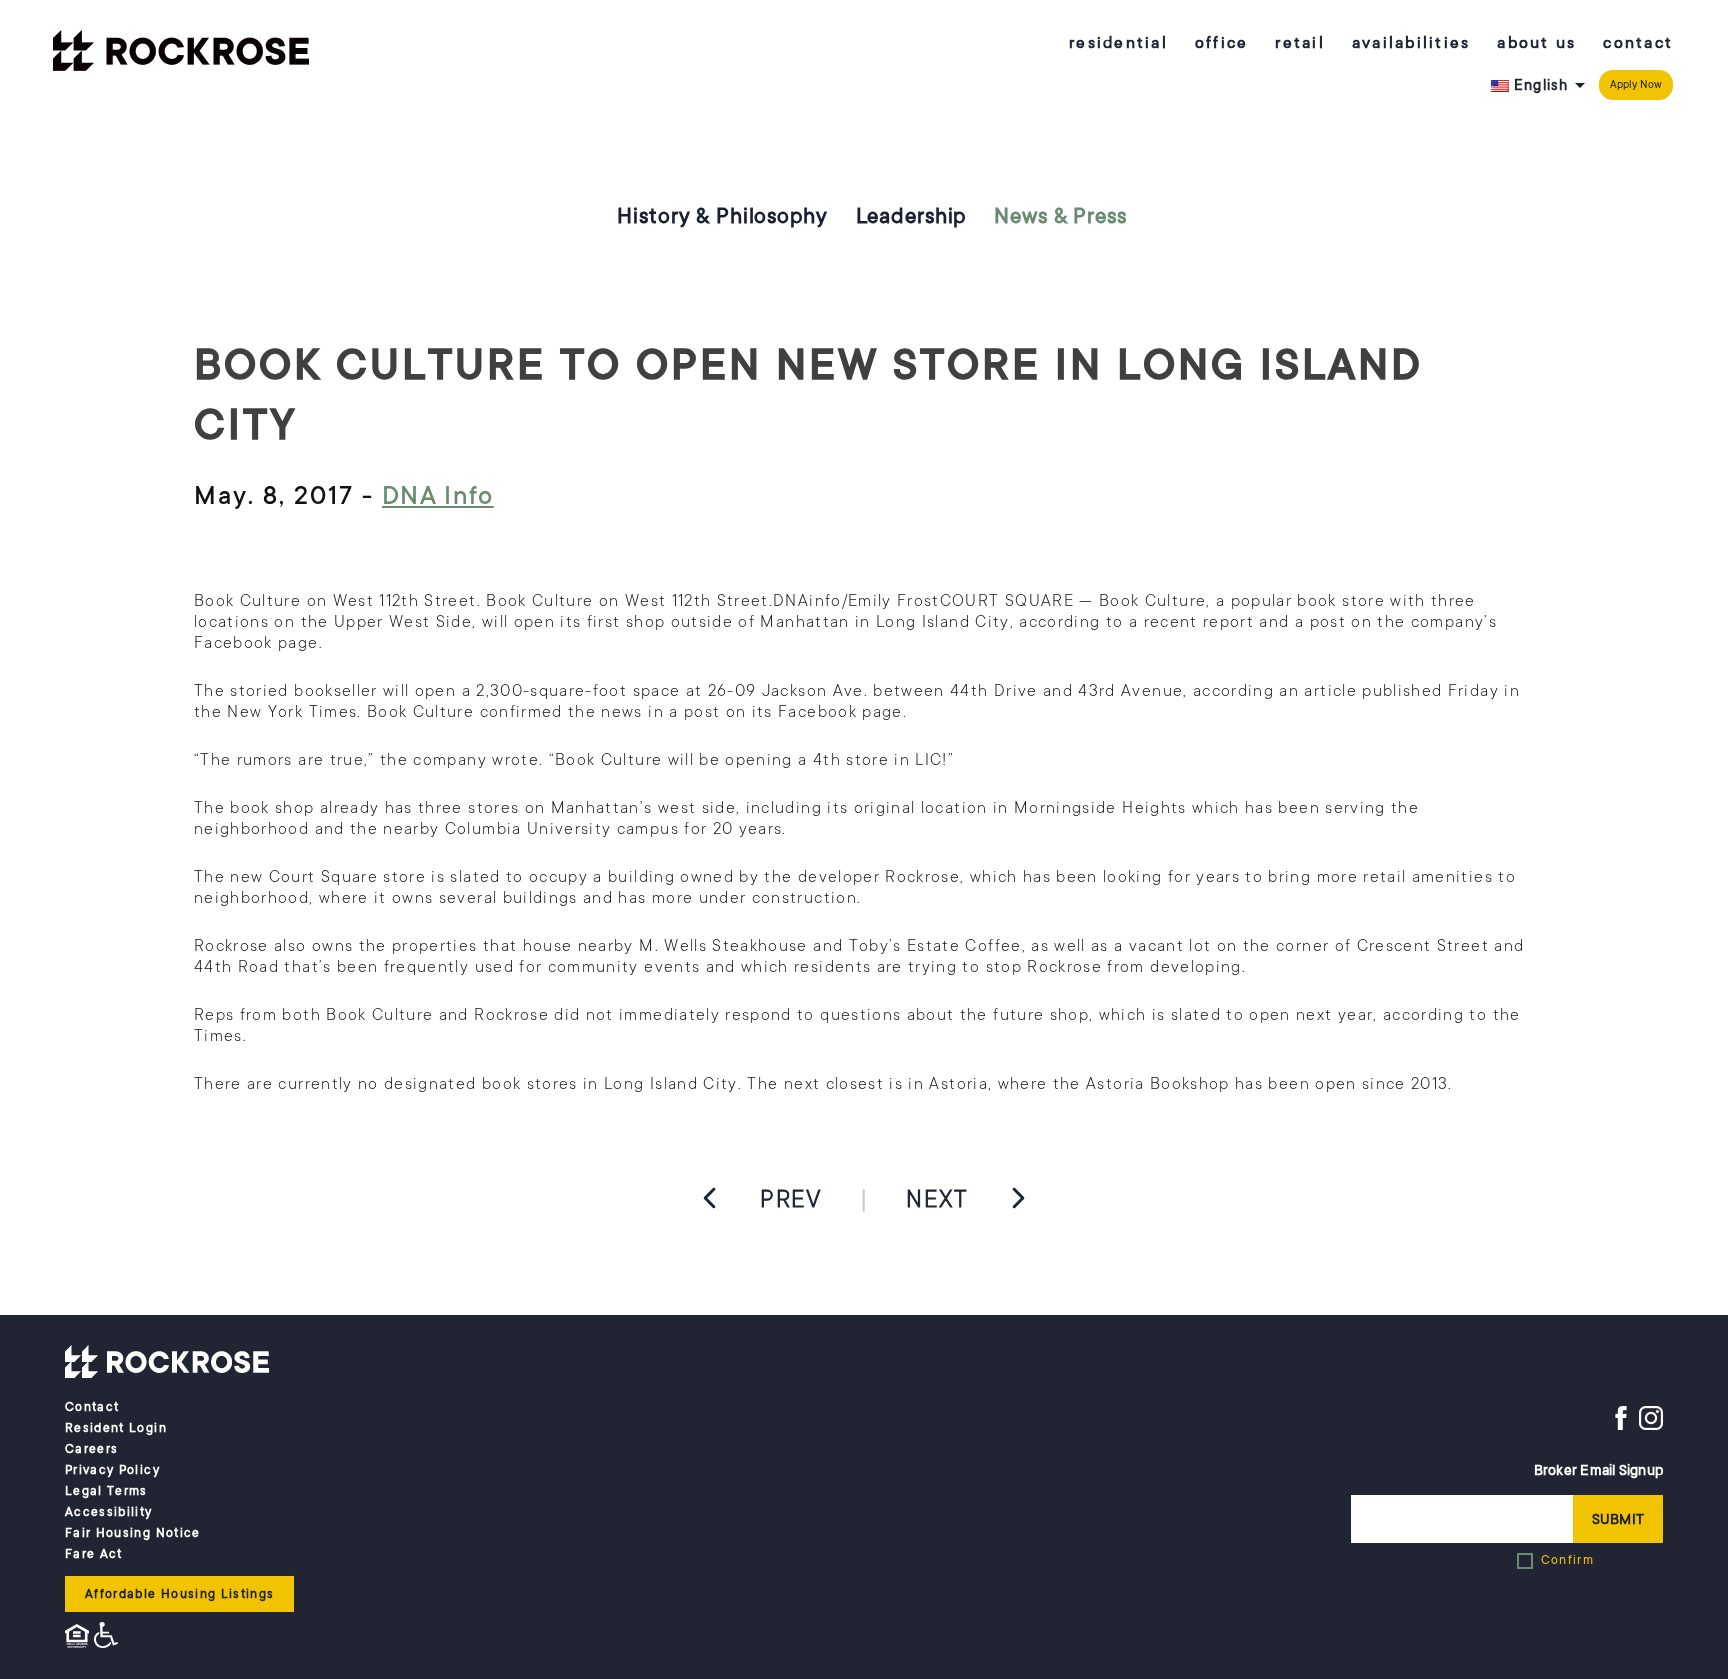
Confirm (1567, 1560)
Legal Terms (106, 1491)
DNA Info (438, 495)
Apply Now (1636, 84)
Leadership (911, 216)
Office (1222, 43)
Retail (1300, 43)
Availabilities (1411, 43)
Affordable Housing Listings (179, 1594)
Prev (791, 1199)
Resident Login (116, 1428)
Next (936, 1199)
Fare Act (94, 1554)
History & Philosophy (722, 216)
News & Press (1060, 216)
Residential (1118, 43)
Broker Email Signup (1598, 1470)
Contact (1638, 43)
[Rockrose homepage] (181, 53)
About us (1536, 43)
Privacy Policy (112, 1470)
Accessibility (109, 1512)
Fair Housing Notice (133, 1533)
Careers (91, 1449)
